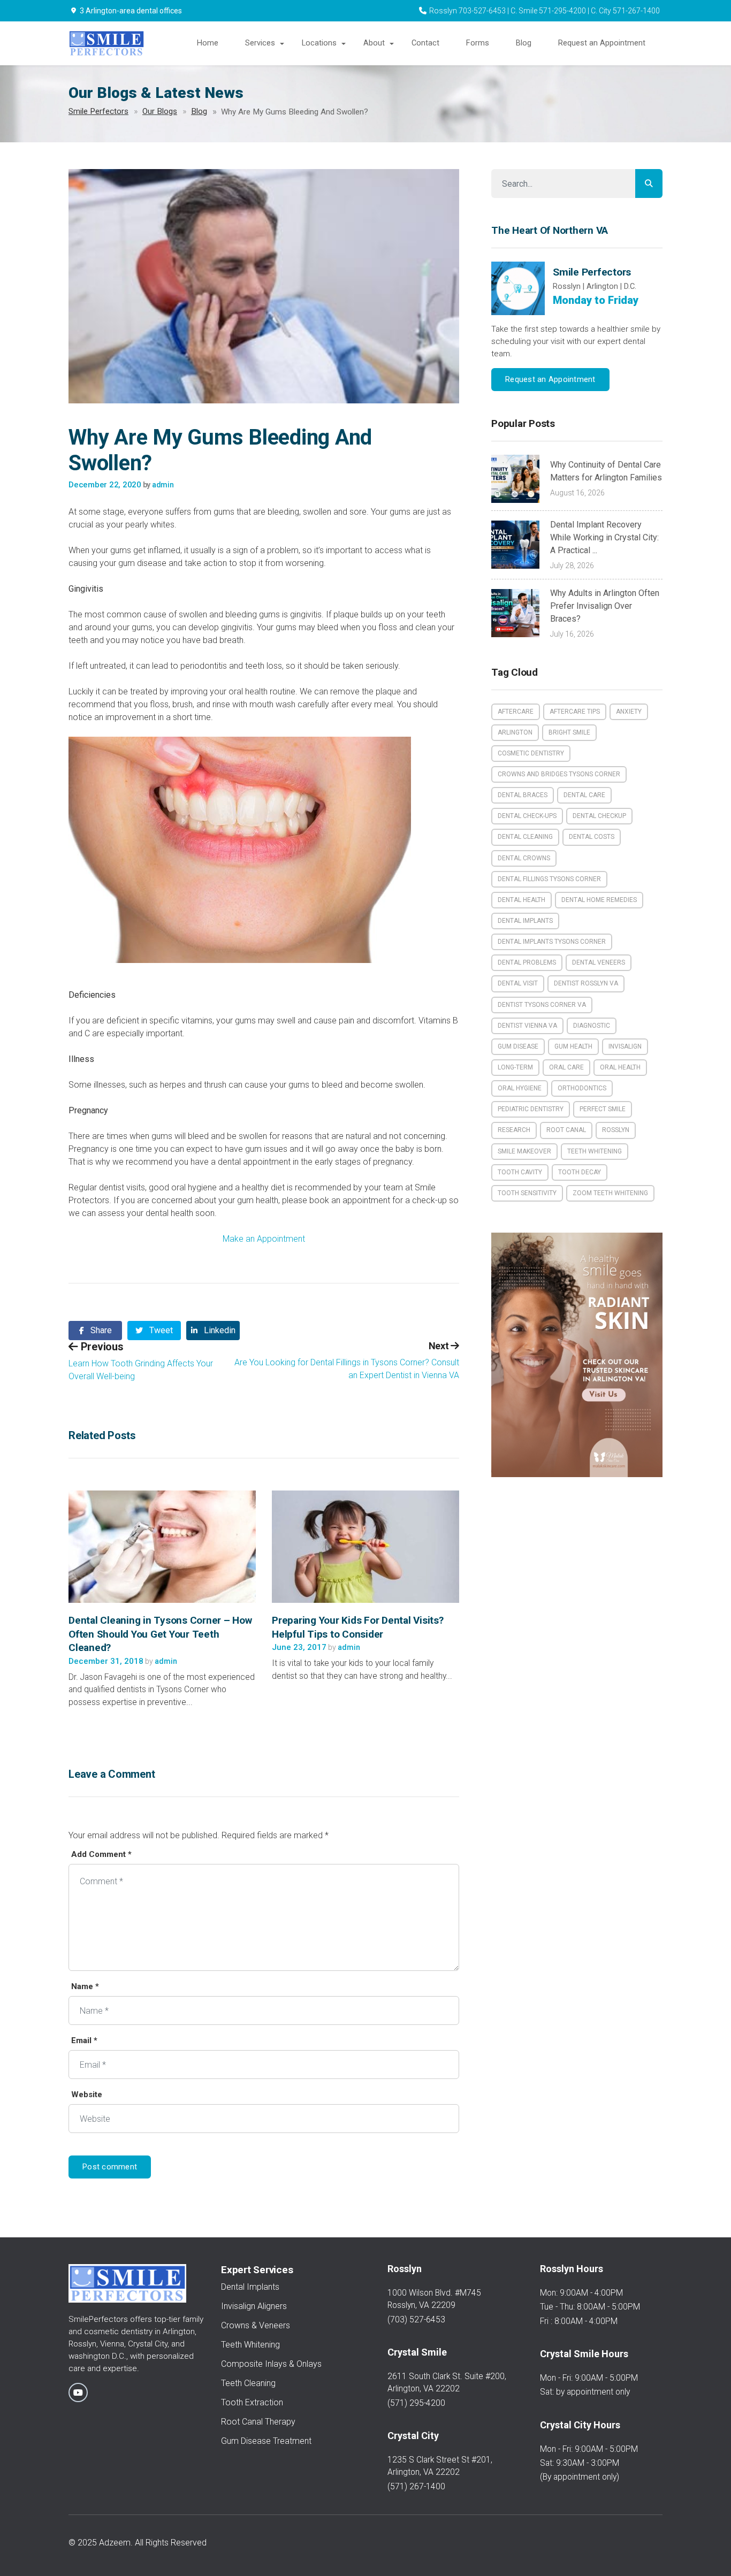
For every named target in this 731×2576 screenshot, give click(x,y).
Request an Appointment (602, 43)
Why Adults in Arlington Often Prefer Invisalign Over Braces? (605, 606)
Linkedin (219, 1330)
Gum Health (573, 1046)
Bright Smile (569, 732)
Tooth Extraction (252, 2402)
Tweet (160, 1330)
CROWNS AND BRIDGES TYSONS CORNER (559, 774)
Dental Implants (525, 921)
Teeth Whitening (595, 1151)
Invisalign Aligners (254, 2306)
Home (208, 43)
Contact (425, 43)
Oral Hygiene (520, 1088)
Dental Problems (527, 962)
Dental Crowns (524, 858)
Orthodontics (582, 1088)
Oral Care (566, 1067)
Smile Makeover (524, 1151)
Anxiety (629, 712)
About (374, 43)
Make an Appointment (264, 1239)
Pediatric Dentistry (531, 1109)
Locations (319, 43)
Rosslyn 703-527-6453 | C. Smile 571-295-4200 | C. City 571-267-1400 (545, 11)
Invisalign (625, 1046)
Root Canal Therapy (258, 2422)
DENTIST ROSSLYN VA (586, 983)
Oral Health (620, 1067)
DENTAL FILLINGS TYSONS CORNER (549, 879)
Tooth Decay (580, 1172)
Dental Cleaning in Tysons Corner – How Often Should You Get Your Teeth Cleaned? (160, 1634)
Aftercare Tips (575, 712)
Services (260, 43)
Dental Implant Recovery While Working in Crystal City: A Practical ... (604, 537)
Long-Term (515, 1067)
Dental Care (584, 795)
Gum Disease (518, 1046)
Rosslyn (616, 1130)
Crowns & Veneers (256, 2325)
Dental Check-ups (527, 816)
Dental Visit (518, 983)
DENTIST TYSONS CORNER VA (542, 1005)
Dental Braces (523, 795)
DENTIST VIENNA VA (527, 1026)
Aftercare (516, 712)
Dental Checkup (599, 816)
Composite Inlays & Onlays (271, 2364)
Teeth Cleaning (248, 2383)
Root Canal (566, 1130)
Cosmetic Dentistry (531, 753)
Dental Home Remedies (599, 900)
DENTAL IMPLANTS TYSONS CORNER (552, 942)
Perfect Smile (603, 1109)
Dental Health (521, 900)
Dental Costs (592, 837)
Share (100, 1330)
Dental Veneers (599, 962)
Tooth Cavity (520, 1172)
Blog (524, 43)
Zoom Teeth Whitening (610, 1193)
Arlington (515, 732)
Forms (478, 43)
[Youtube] (78, 2392)
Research (514, 1130)
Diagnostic (592, 1026)
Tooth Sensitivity (527, 1193)
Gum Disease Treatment (266, 2441)
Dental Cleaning (525, 837)
